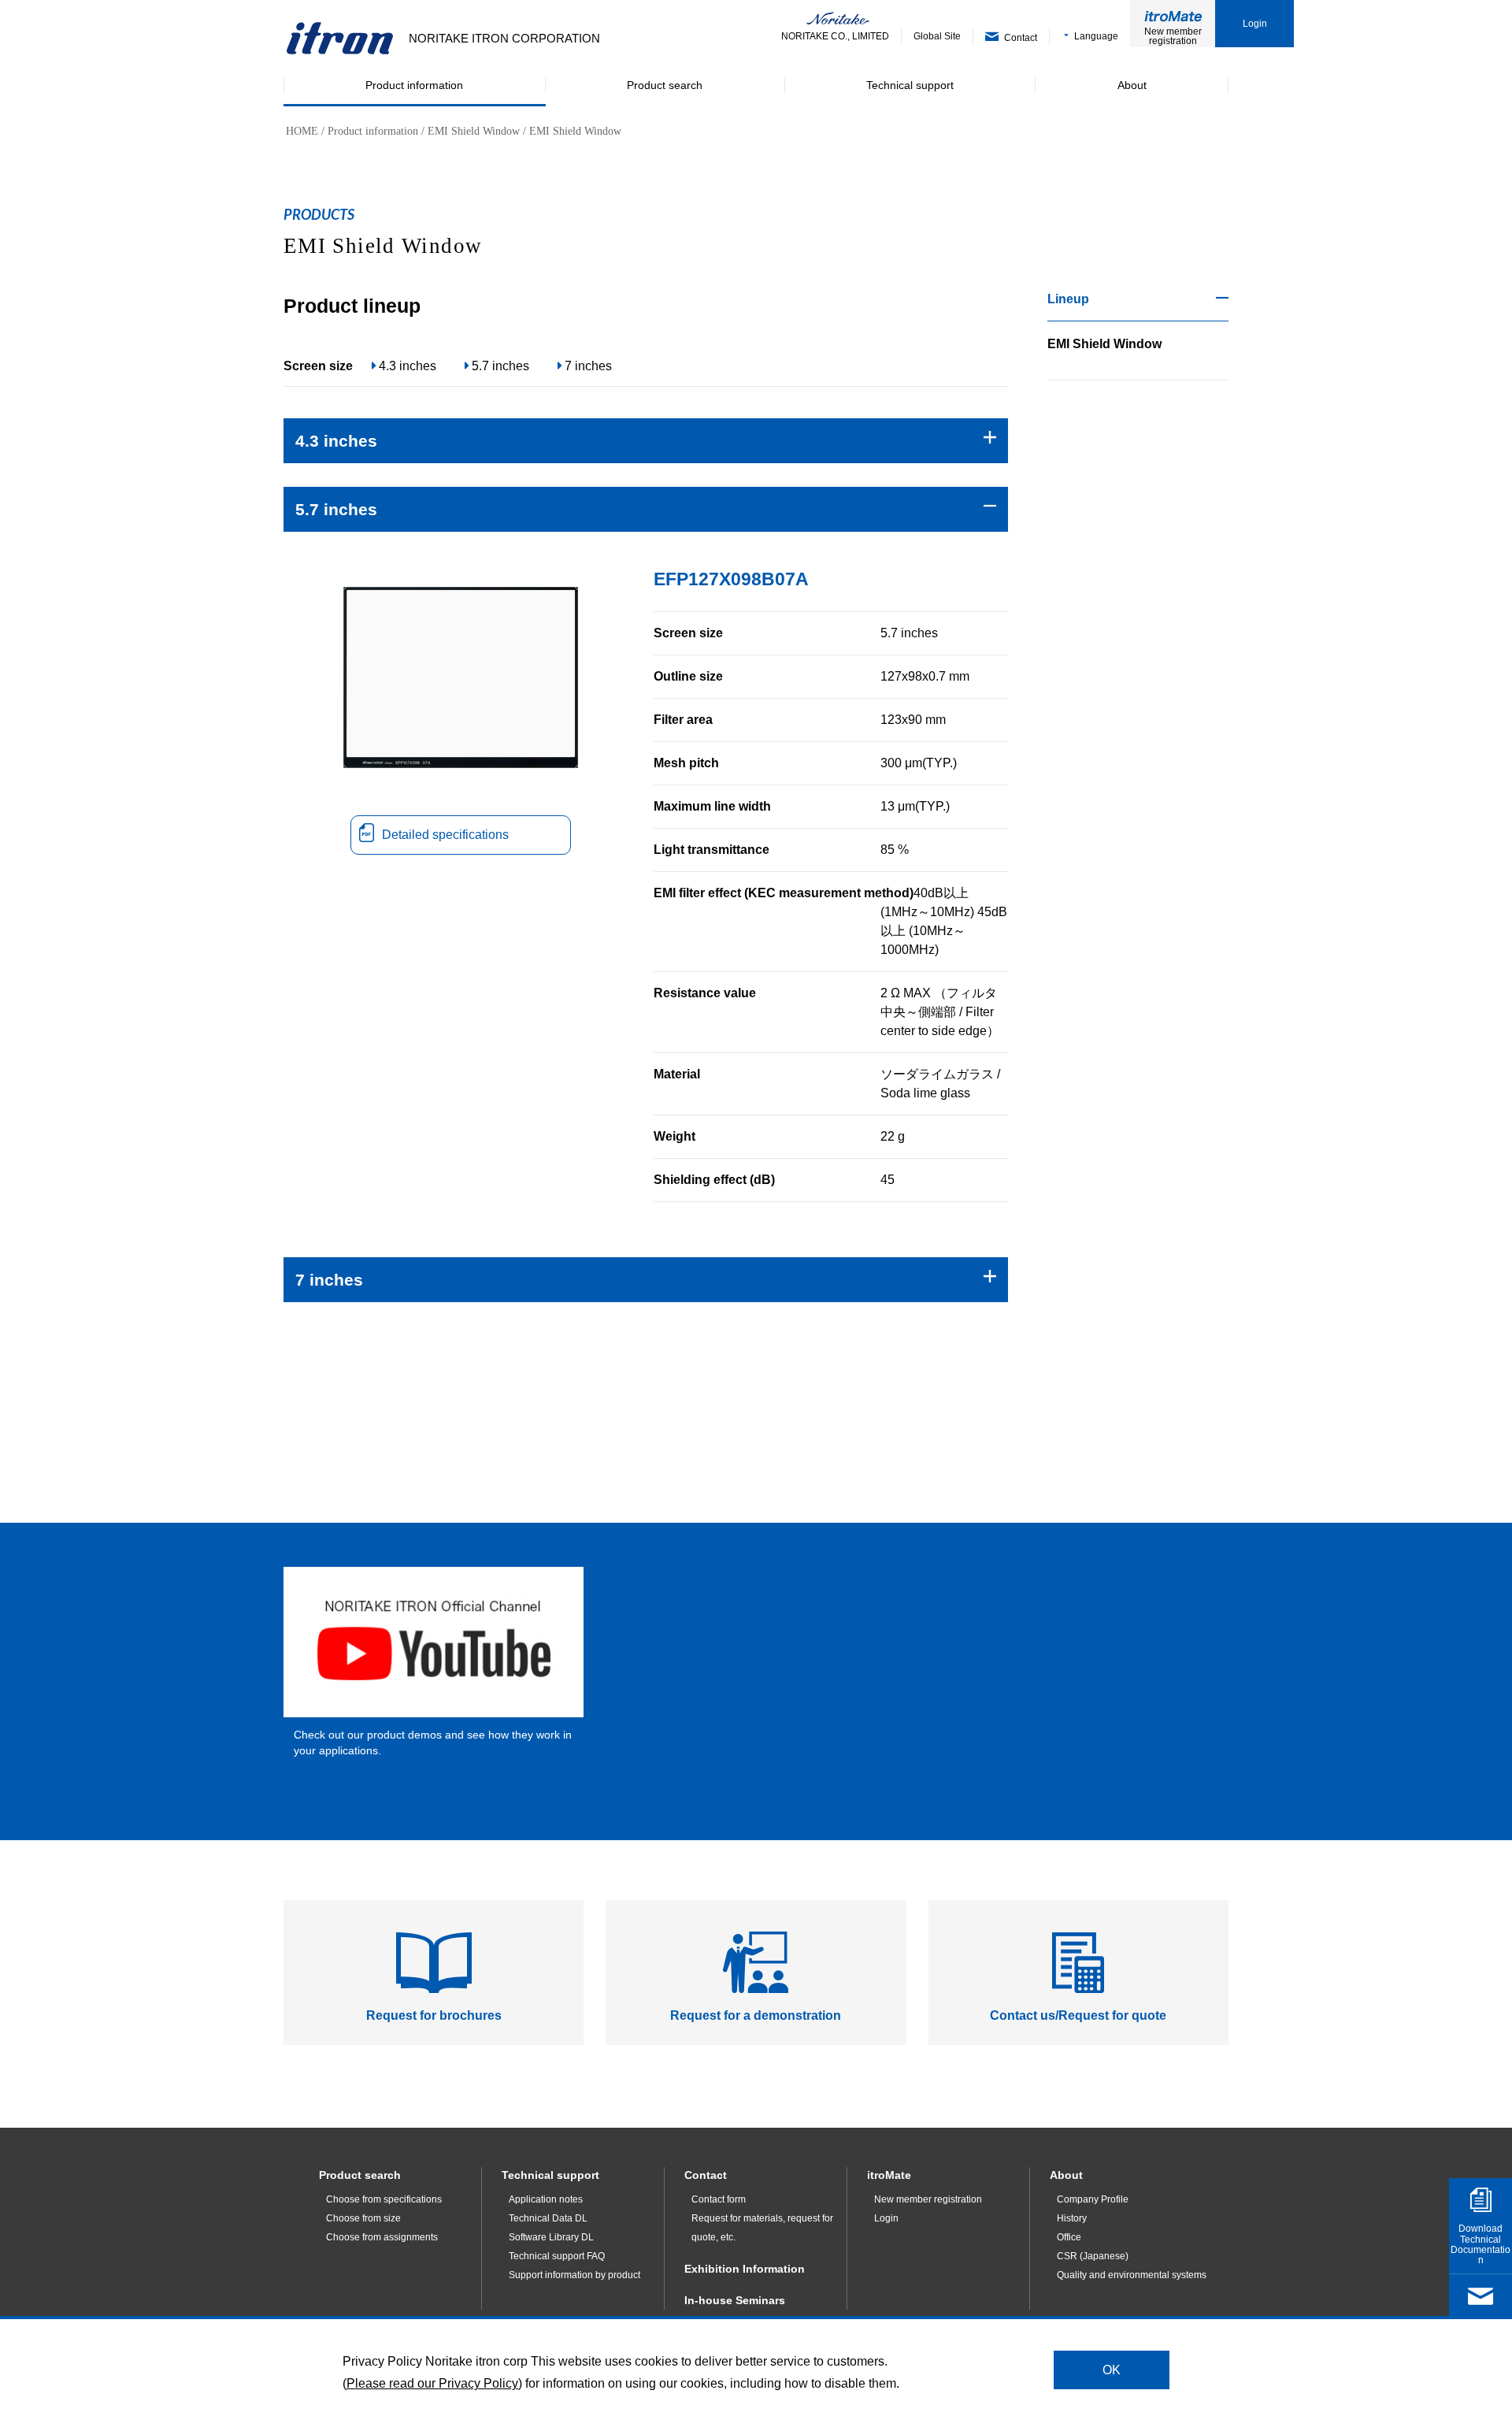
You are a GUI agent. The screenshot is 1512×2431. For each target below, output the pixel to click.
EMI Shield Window (474, 131)
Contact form (719, 2199)
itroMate (889, 2175)
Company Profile (1093, 2199)
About (1066, 2175)
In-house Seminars (735, 2300)
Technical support (550, 2175)
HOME (302, 131)
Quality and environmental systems (1132, 2275)
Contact (706, 2175)
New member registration (1173, 36)
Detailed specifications (445, 835)
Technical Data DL (548, 2218)
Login (1255, 24)
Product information (373, 131)
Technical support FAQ (557, 2256)
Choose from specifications (384, 2199)
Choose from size (363, 2218)
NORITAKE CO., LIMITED (835, 36)
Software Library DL (551, 2237)
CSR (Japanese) (1093, 2256)
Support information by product (574, 2275)
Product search (360, 2175)
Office (1069, 2237)
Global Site (937, 36)
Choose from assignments (382, 2237)
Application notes (546, 2199)
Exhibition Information (745, 2269)
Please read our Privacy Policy (432, 2383)
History (1072, 2218)
